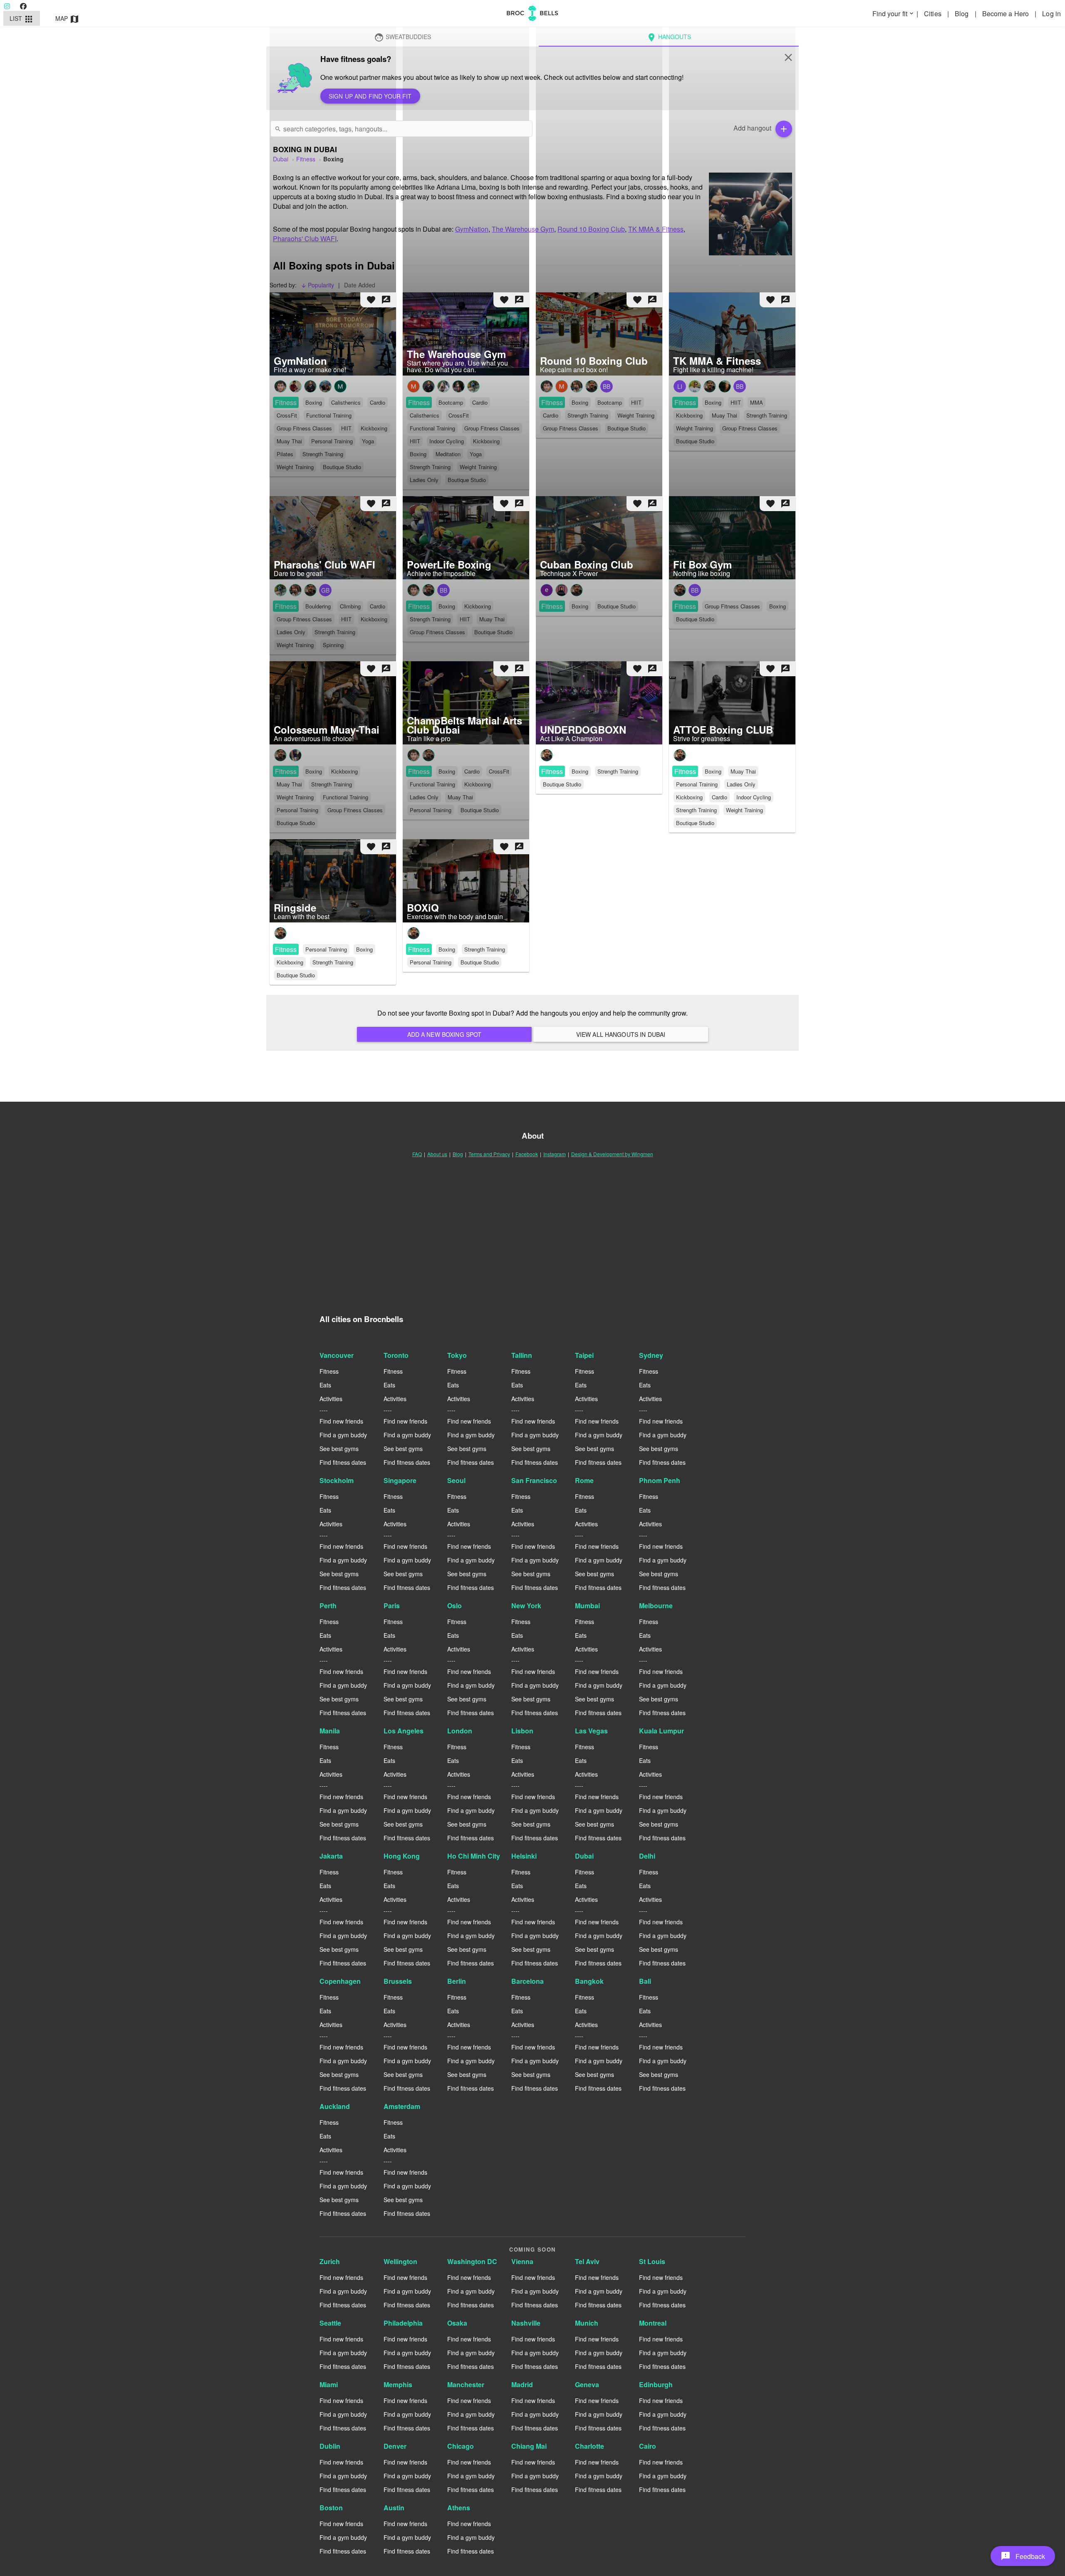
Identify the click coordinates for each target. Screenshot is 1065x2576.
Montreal (653, 2323)
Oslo (454, 1606)
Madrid (522, 2384)
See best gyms (339, 1449)
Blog (963, 14)
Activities (331, 1399)
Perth (328, 1606)
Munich (587, 2323)
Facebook (527, 1154)
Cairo (648, 2446)
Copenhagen (340, 1981)
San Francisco (534, 1480)
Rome (584, 1480)
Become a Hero (1006, 14)
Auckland (335, 2106)
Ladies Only (741, 784)
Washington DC (472, 2261)
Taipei (584, 1355)
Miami (329, 2384)
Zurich (330, 2261)
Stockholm (337, 1480)
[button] (1023, 2556)
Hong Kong (402, 1856)
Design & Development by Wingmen (612, 1154)
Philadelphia (403, 2323)
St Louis (652, 2261)
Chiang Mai (529, 2446)
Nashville (526, 2323)
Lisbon (522, 1731)
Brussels (398, 1981)
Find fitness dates (343, 1462)
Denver (395, 2446)
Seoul (456, 1480)
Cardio (719, 797)
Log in (1051, 14)
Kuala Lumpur (661, 1731)
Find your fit (894, 14)
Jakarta (331, 1856)
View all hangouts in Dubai (621, 1034)
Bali (645, 1981)
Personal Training (697, 784)
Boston (331, 2508)
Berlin (457, 1981)
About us (437, 1154)
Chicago (461, 2446)
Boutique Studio (562, 784)
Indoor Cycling (754, 797)
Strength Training (618, 771)
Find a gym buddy (343, 1435)
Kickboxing (689, 797)
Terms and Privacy (489, 1154)
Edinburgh (656, 2384)
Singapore (400, 1480)
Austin (394, 2508)
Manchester (466, 2384)
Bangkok (589, 1981)
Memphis (398, 2384)
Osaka (457, 2323)
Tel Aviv (587, 2261)
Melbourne (656, 1606)
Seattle (330, 2323)
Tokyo (457, 1355)
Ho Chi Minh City (474, 1856)
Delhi (647, 1856)
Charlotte (589, 2446)
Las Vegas (591, 1731)
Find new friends (341, 1421)
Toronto (396, 1355)
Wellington (400, 2261)
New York (526, 1606)
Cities (934, 14)
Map (68, 19)
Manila (330, 1731)
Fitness (552, 771)
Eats (325, 1385)
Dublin (330, 2446)
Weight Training (744, 810)
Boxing (580, 771)
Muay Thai (743, 771)
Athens (459, 2508)
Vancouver (337, 1355)
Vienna (522, 2261)
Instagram (555, 1154)
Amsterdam (402, 2106)
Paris (392, 1606)
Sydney (651, 1355)
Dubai (584, 1856)
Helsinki (524, 1856)
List (22, 19)
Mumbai (587, 1606)
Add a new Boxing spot (445, 1034)
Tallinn (522, 1355)
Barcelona (528, 1981)
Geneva (587, 2384)
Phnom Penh (660, 1480)
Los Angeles (404, 1731)
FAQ (417, 1154)
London (460, 1731)
